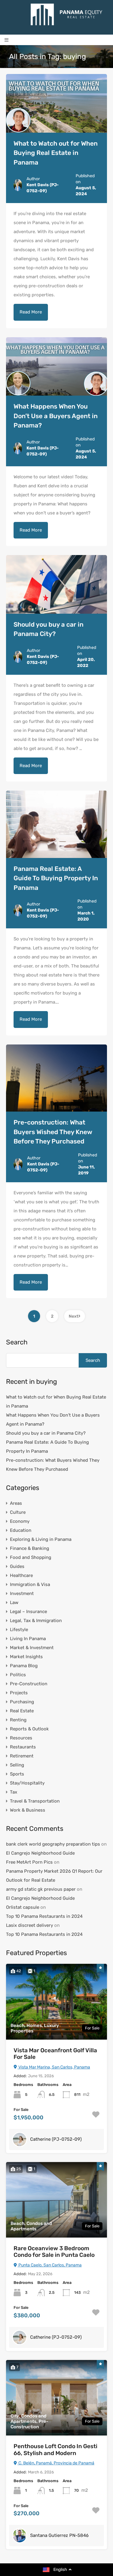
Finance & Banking (30, 1548)
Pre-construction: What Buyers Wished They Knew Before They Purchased (53, 1132)
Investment (22, 1593)
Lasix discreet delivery (30, 1925)
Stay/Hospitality (27, 1783)
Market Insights (26, 1657)
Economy (20, 1521)
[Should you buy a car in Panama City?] (56, 584)
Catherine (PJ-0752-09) (56, 2139)
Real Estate (22, 1711)
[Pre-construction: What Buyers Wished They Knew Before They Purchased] (56, 1078)
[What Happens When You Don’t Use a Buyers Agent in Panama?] (56, 367)
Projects (19, 1693)
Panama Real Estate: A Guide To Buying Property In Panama (56, 878)
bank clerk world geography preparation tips (53, 1844)
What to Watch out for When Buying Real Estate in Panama (56, 153)
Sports (17, 1774)
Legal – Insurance (28, 1612)
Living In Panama (28, 1639)
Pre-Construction (29, 1684)
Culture (18, 1512)
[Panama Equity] (67, 14)
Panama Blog (24, 1666)
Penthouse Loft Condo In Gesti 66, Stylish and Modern (55, 2450)
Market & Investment (32, 1648)
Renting (18, 1720)
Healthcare (21, 1575)
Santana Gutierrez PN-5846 (59, 2535)
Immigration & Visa (30, 1584)
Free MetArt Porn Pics (29, 1862)
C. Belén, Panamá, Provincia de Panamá (56, 2463)
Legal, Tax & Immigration (36, 1621)
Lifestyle (19, 1630)
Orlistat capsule (23, 1907)
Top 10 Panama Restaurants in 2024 (44, 1916)
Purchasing (22, 1702)
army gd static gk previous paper (41, 1889)
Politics (18, 1675)
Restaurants (23, 1747)
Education (21, 1530)
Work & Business (28, 1810)
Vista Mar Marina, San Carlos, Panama (54, 2067)
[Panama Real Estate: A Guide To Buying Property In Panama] (56, 824)
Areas (16, 1503)
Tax (14, 1792)
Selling (17, 1765)
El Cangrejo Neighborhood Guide (40, 1853)
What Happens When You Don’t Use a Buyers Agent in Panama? (56, 416)
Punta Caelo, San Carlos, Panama (50, 2265)
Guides (17, 1566)
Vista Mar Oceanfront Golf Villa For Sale (55, 2054)
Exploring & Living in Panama (41, 1539)
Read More (31, 312)
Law (14, 1603)
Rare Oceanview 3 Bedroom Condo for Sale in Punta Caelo (54, 2252)
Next (74, 1316)
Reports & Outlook (29, 1729)
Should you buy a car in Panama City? (46, 1433)
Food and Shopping (31, 1557)
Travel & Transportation (35, 1801)
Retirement (22, 1756)
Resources (21, 1738)
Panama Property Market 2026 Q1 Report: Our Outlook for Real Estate (54, 1876)
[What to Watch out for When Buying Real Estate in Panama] (56, 103)
